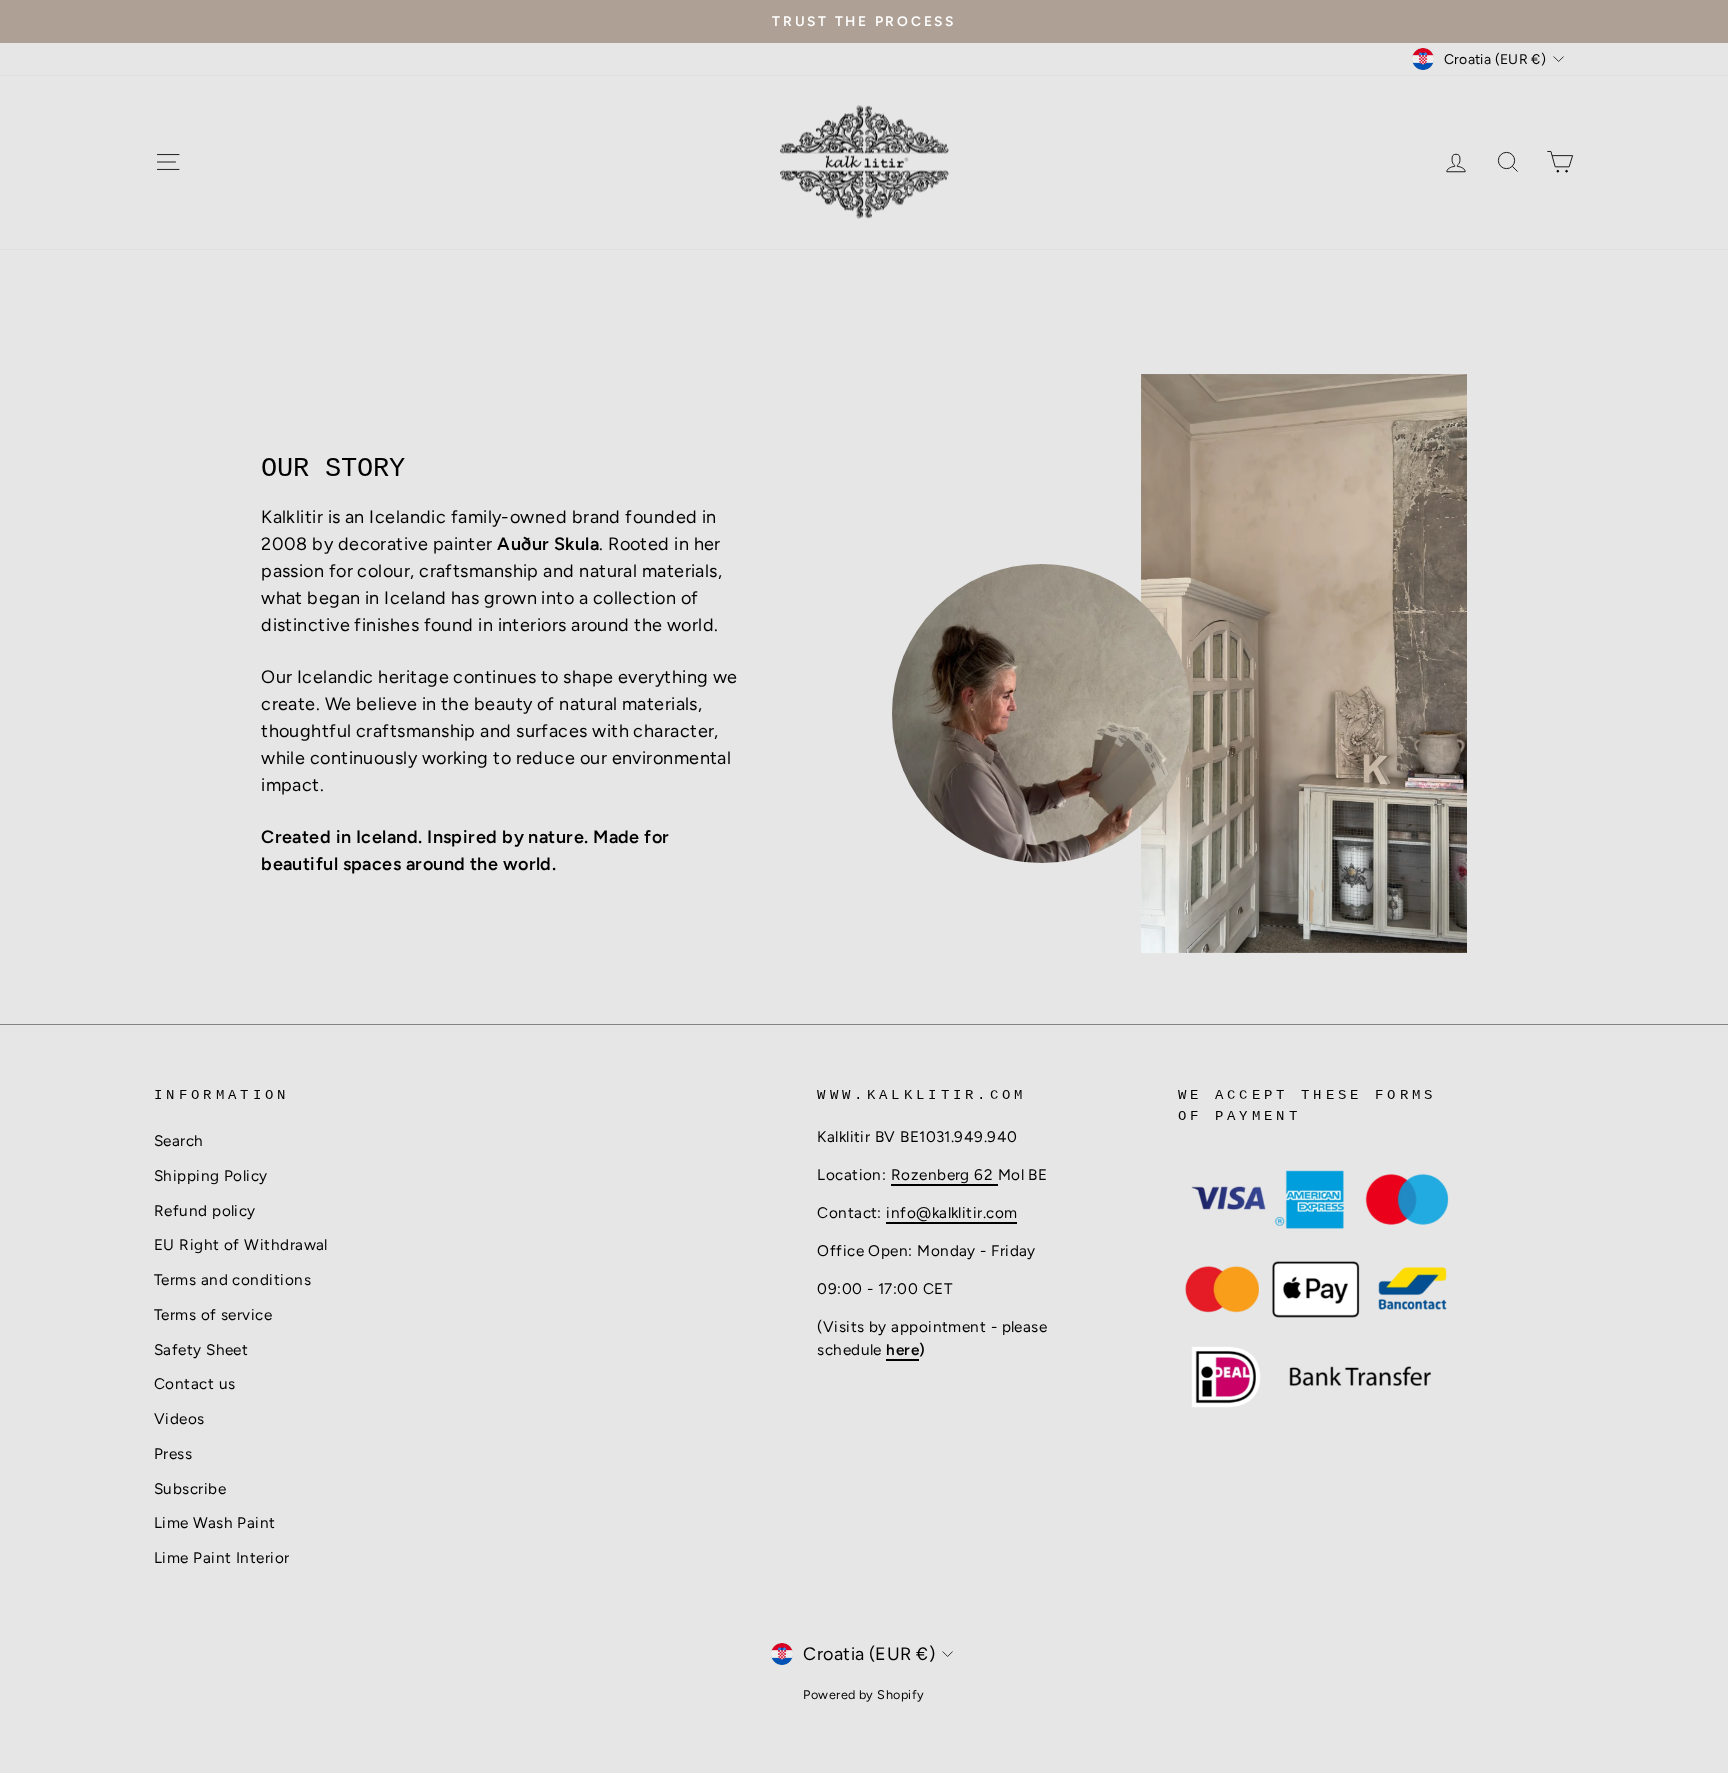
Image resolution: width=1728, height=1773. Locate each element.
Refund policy (205, 1210)
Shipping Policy (211, 1175)
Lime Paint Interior (222, 1557)
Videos (179, 1418)
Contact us (195, 1383)
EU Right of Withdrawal (241, 1244)
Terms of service (213, 1314)
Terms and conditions (232, 1279)
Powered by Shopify (863, 1694)
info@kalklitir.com (951, 1212)
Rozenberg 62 (944, 1174)
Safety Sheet (201, 1349)
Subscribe (190, 1488)
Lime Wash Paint (215, 1522)
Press (173, 1453)
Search (179, 1140)
